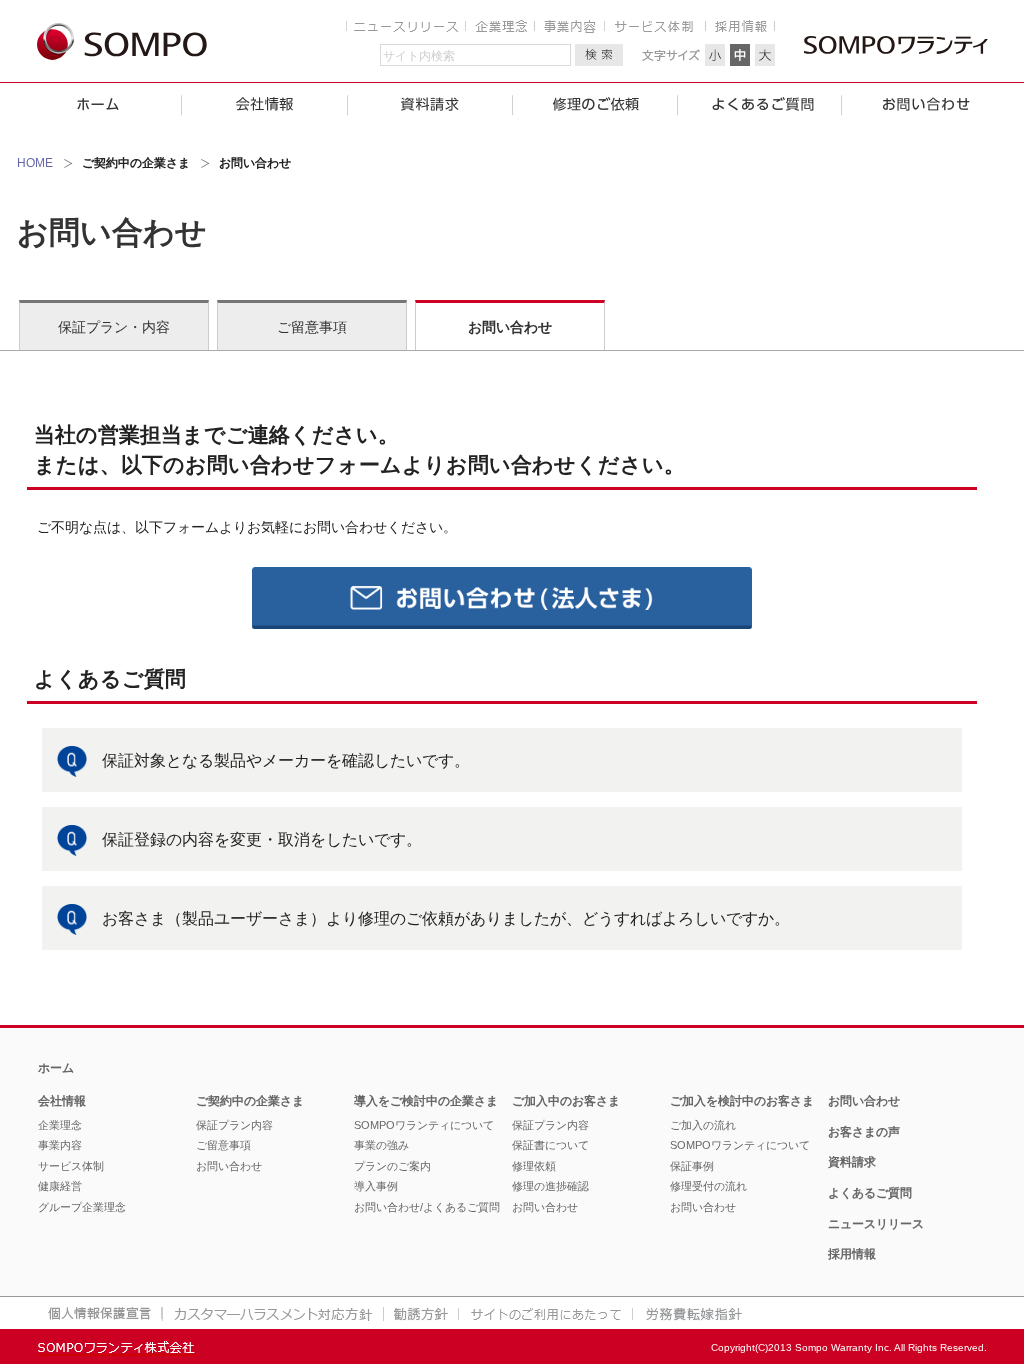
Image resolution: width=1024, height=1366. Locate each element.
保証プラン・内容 (114, 327)
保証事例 (692, 1166)
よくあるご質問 (870, 1193)
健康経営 (60, 1186)
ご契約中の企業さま (250, 1101)
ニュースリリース (876, 1224)
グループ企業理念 (82, 1207)
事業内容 (60, 1145)
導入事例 (376, 1186)
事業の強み (381, 1145)
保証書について (550, 1145)
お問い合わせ (510, 327)
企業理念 (60, 1125)
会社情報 (62, 1101)
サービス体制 (71, 1166)
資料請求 (852, 1162)
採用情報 (852, 1254)
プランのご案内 (392, 1166)
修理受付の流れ (708, 1186)
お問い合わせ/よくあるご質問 (427, 1207)
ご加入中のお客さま (566, 1101)
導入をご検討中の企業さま (426, 1101)
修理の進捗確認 (550, 1186)
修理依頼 (534, 1166)
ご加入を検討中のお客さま (742, 1101)
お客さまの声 (864, 1132)
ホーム (56, 1068)
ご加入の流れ (703, 1125)
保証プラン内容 (234, 1125)
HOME (35, 163)
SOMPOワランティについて (424, 1125)
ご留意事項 (312, 327)
